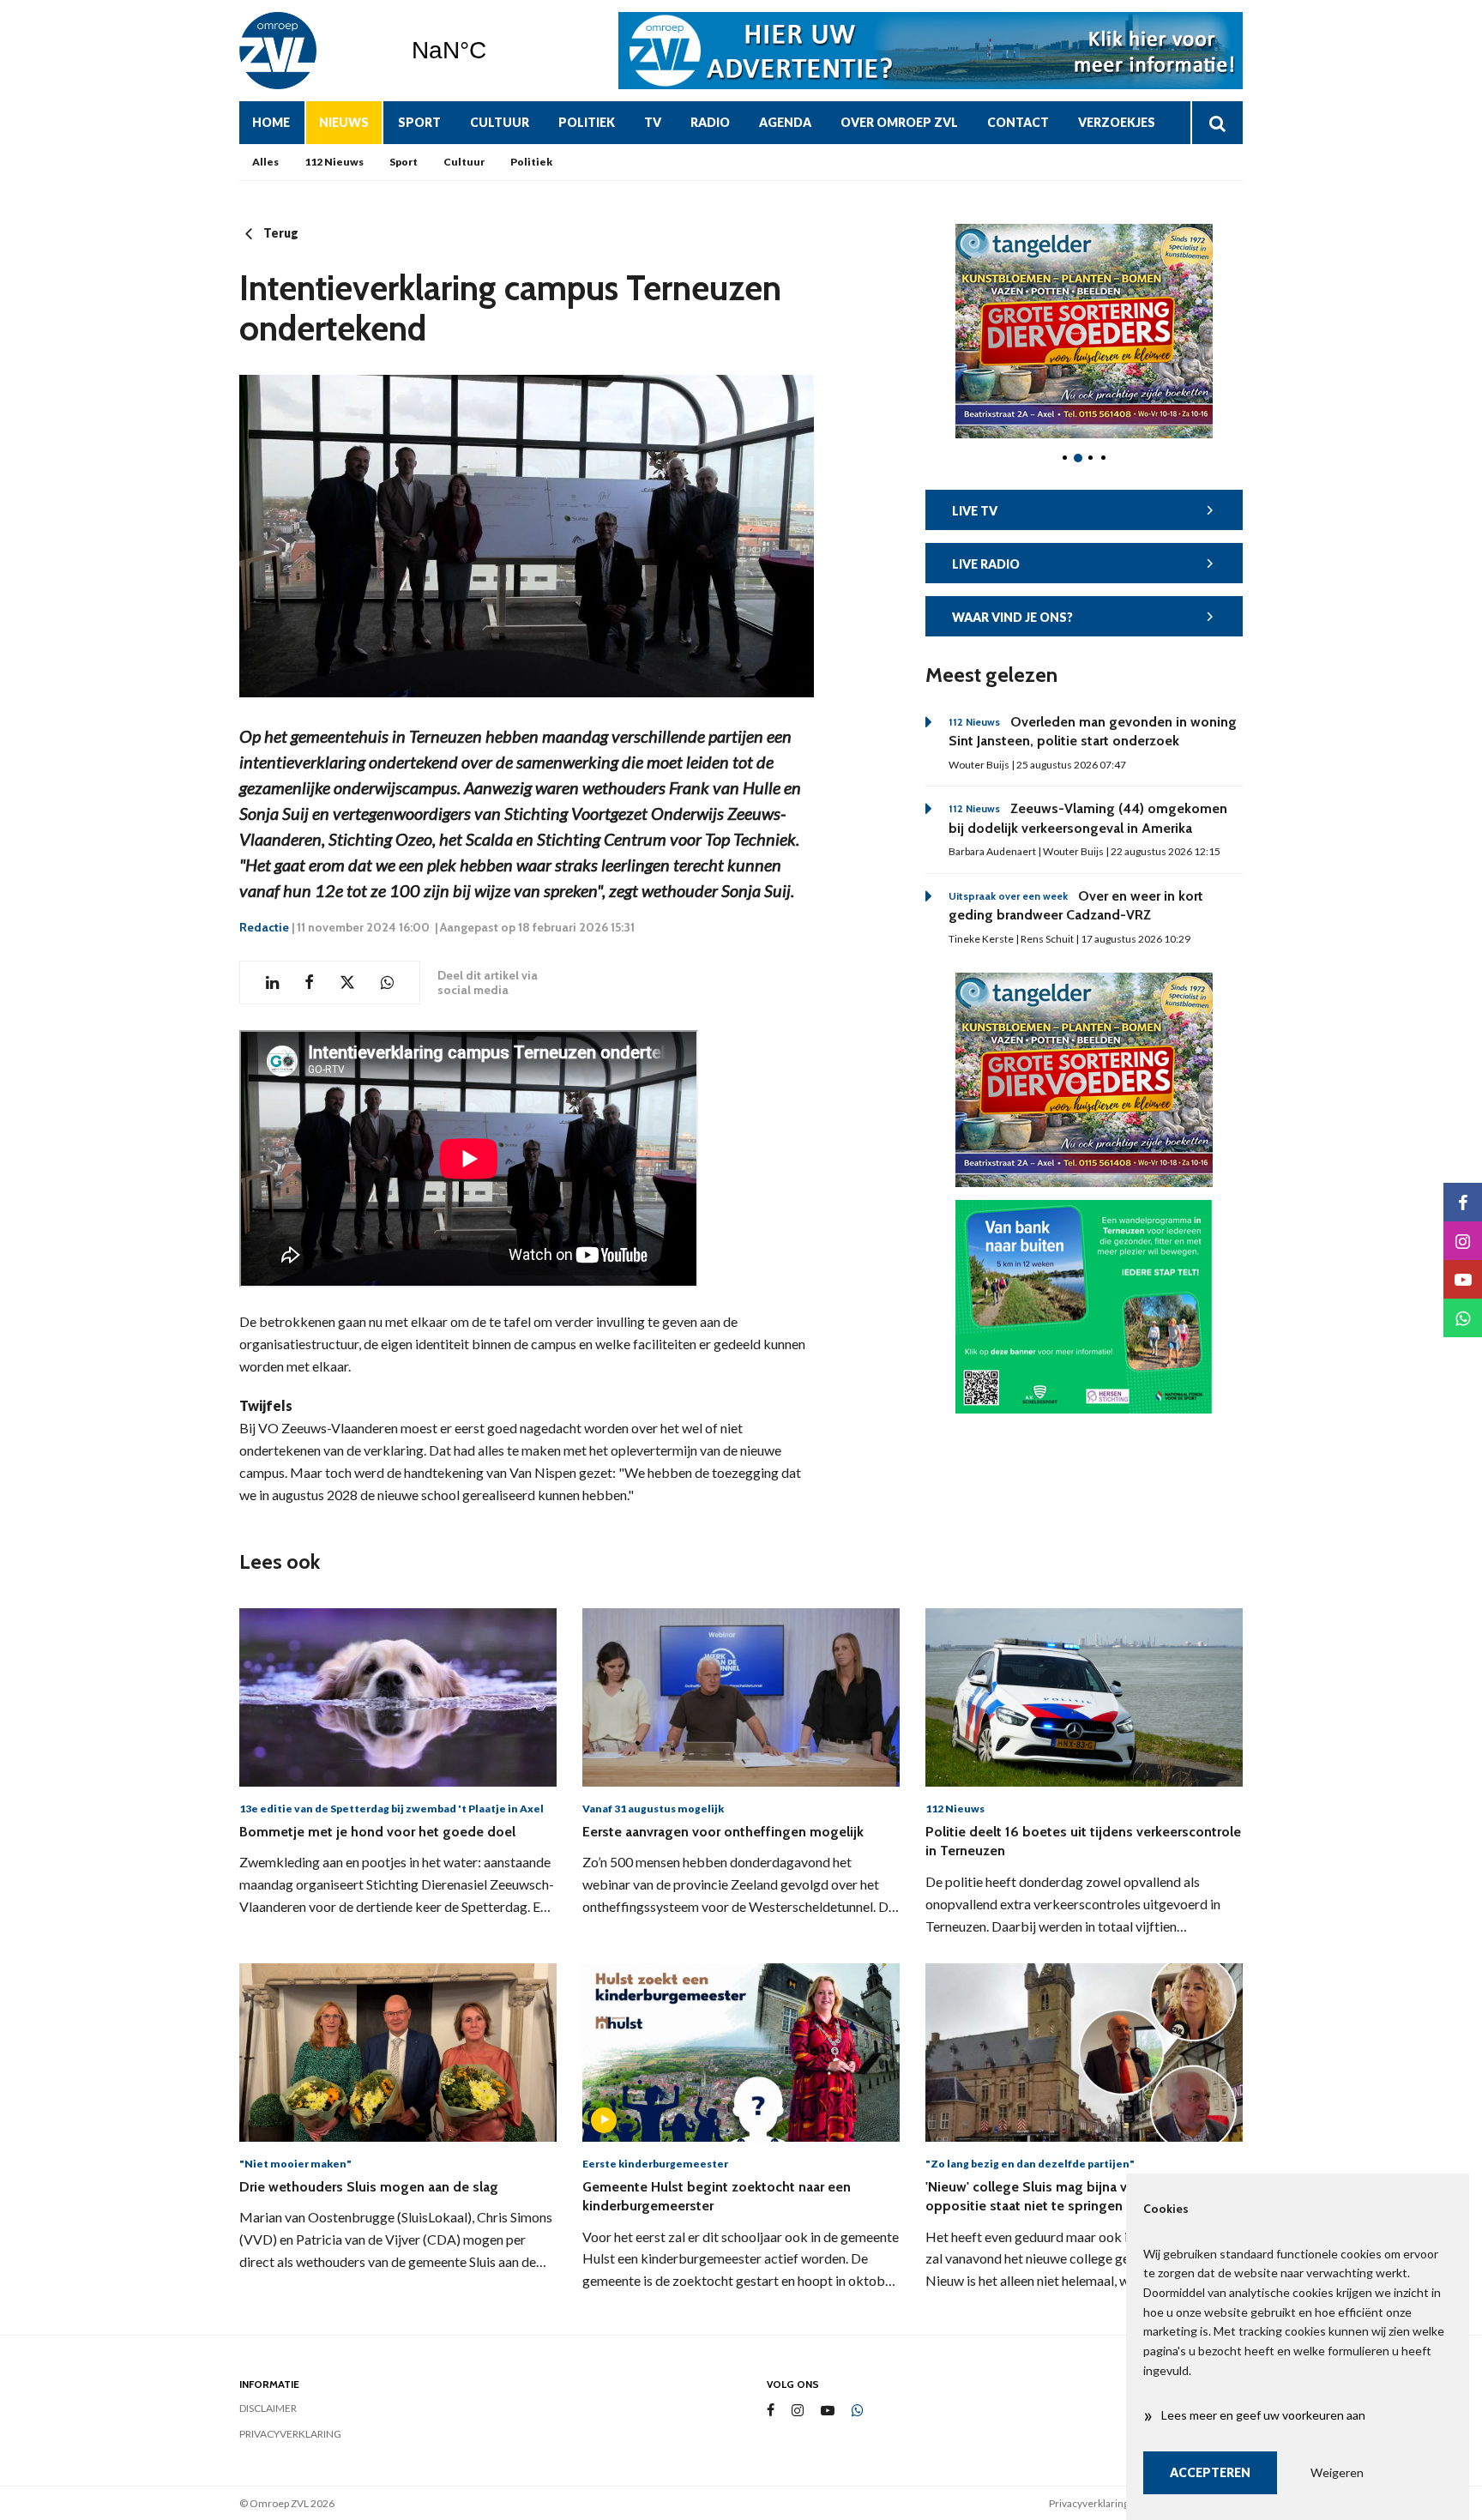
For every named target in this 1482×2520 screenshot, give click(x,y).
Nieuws (344, 122)
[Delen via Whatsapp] (387, 983)
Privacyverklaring (290, 2434)
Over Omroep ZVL (899, 122)
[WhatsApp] (858, 2411)
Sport (419, 122)
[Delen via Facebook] (309, 983)
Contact (1018, 122)
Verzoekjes (1117, 122)
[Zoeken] (1217, 123)
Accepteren (1210, 2472)
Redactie (264, 927)
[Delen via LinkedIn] (272, 983)
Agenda (785, 122)
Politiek (587, 122)
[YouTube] (828, 2411)
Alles (265, 162)
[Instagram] (798, 2411)
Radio (710, 122)
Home (271, 122)
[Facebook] (771, 2411)
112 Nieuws (334, 162)
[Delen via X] (347, 983)
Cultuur (500, 122)
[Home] (312, 51)
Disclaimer (268, 2408)
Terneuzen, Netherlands (493, 51)
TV (653, 122)
